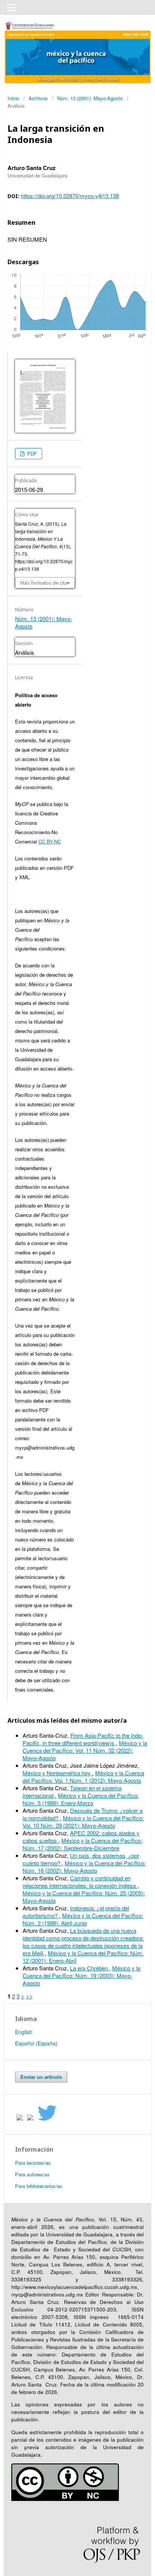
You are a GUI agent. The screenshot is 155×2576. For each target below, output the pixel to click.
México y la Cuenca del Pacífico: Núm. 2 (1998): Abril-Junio (83, 1919)
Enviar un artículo (41, 2077)
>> (29, 1996)
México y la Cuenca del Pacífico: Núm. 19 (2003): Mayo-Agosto (81, 1975)
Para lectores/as (33, 2163)
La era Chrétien (90, 1968)
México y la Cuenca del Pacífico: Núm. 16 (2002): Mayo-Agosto (84, 1867)
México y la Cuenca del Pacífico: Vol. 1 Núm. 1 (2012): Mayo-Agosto (83, 1777)
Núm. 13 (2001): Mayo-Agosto (90, 98)
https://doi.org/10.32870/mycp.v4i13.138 (70, 196)
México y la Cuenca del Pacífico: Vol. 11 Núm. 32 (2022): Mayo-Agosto (85, 1750)
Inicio (13, 98)
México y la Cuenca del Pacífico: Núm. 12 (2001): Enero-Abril (83, 1957)
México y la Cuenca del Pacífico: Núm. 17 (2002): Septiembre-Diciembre (82, 1844)
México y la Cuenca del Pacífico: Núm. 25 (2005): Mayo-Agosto (84, 1897)
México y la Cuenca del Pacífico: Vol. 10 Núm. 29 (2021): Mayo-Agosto (83, 1822)
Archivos (38, 98)
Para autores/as (32, 2174)
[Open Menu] (11, 8)
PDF (31, 453)
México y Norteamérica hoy (57, 1773)
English (24, 2032)
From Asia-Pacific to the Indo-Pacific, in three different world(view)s (83, 1739)
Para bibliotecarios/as (39, 2186)
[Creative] (65, 2499)
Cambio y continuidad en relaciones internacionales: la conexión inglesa (80, 1882)
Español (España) (36, 2043)
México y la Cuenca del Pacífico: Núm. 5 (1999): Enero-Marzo (81, 1799)
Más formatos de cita (44, 583)
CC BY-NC (50, 841)
